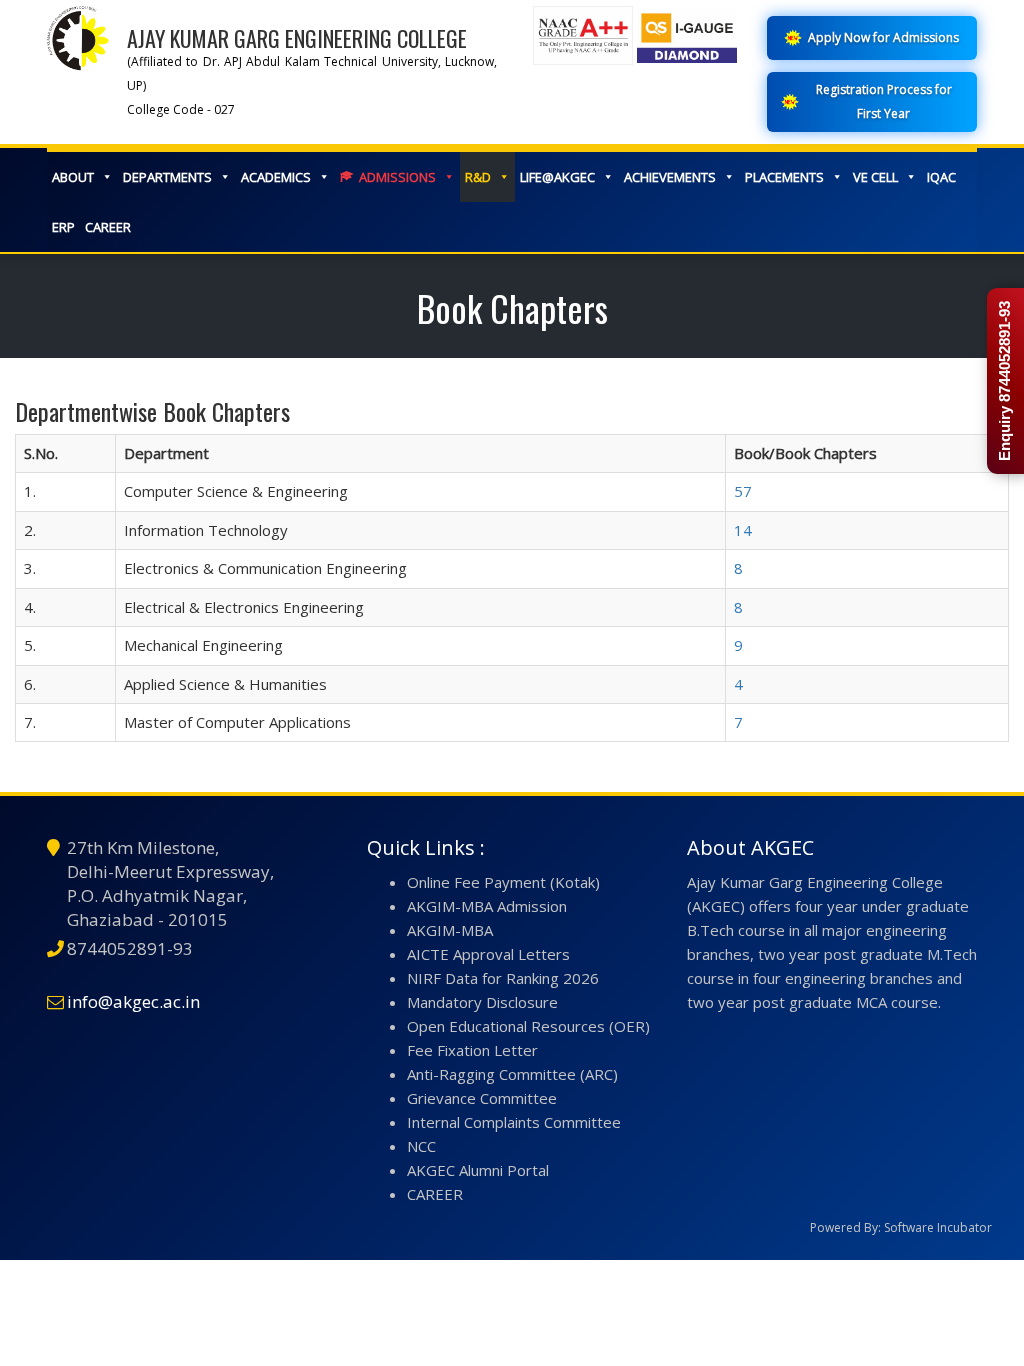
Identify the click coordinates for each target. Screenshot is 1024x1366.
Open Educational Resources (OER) (528, 1026)
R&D (478, 177)
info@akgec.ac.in (133, 1001)
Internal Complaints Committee (514, 1122)
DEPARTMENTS (167, 177)
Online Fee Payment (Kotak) (503, 882)
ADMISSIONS (397, 177)
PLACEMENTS (784, 177)
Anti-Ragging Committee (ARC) (512, 1074)
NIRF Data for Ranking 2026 (503, 978)
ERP (63, 227)
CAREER (108, 227)
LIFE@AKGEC (557, 177)
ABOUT (73, 177)
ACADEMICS (276, 177)
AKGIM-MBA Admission (487, 906)
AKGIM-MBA (450, 930)
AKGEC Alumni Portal (478, 1170)
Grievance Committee (482, 1098)
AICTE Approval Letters (488, 954)
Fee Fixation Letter (472, 1050)
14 (743, 530)
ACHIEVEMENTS (670, 177)
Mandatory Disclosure (482, 1002)
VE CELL (875, 177)
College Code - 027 (181, 109)
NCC (421, 1146)
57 (743, 491)
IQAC (941, 177)
